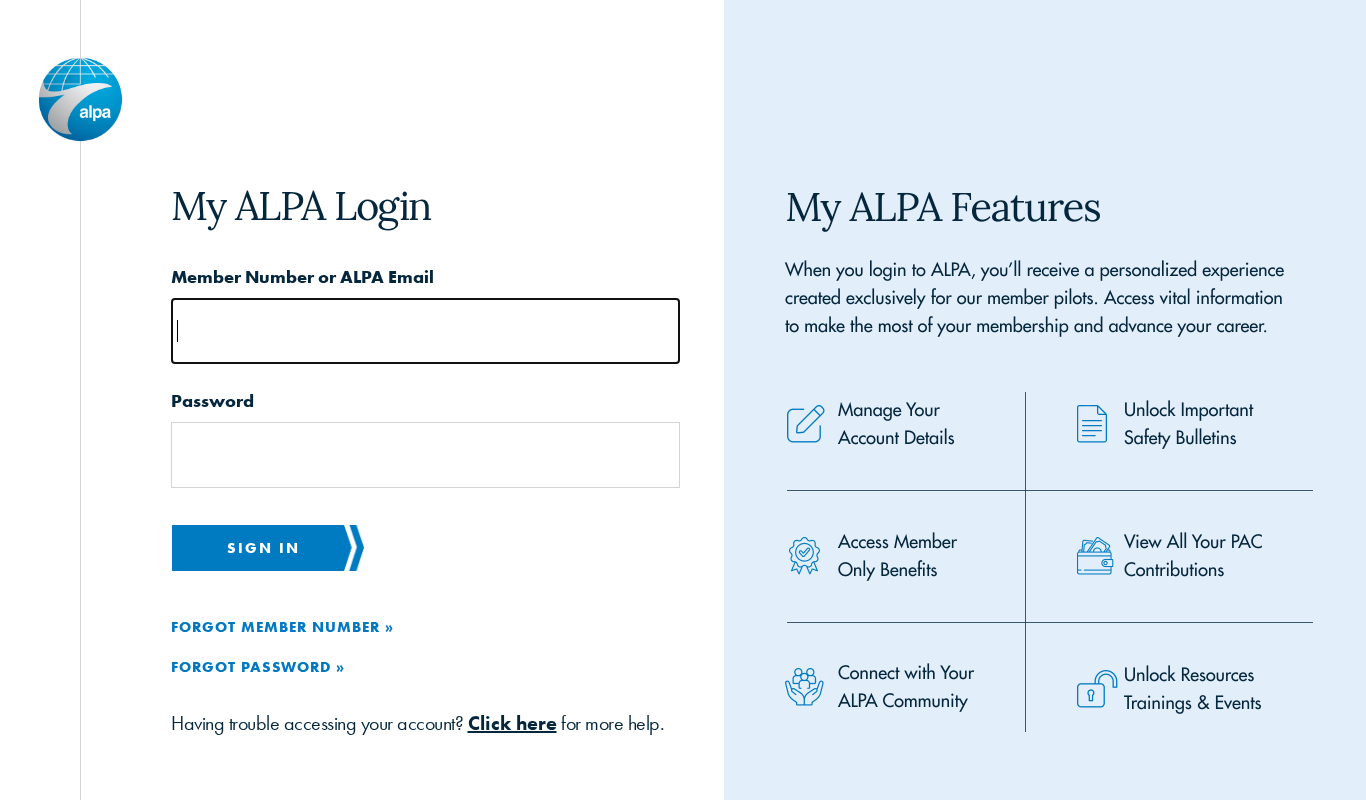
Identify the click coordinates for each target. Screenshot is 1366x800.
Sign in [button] (263, 547)
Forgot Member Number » (282, 626)
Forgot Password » (258, 666)
